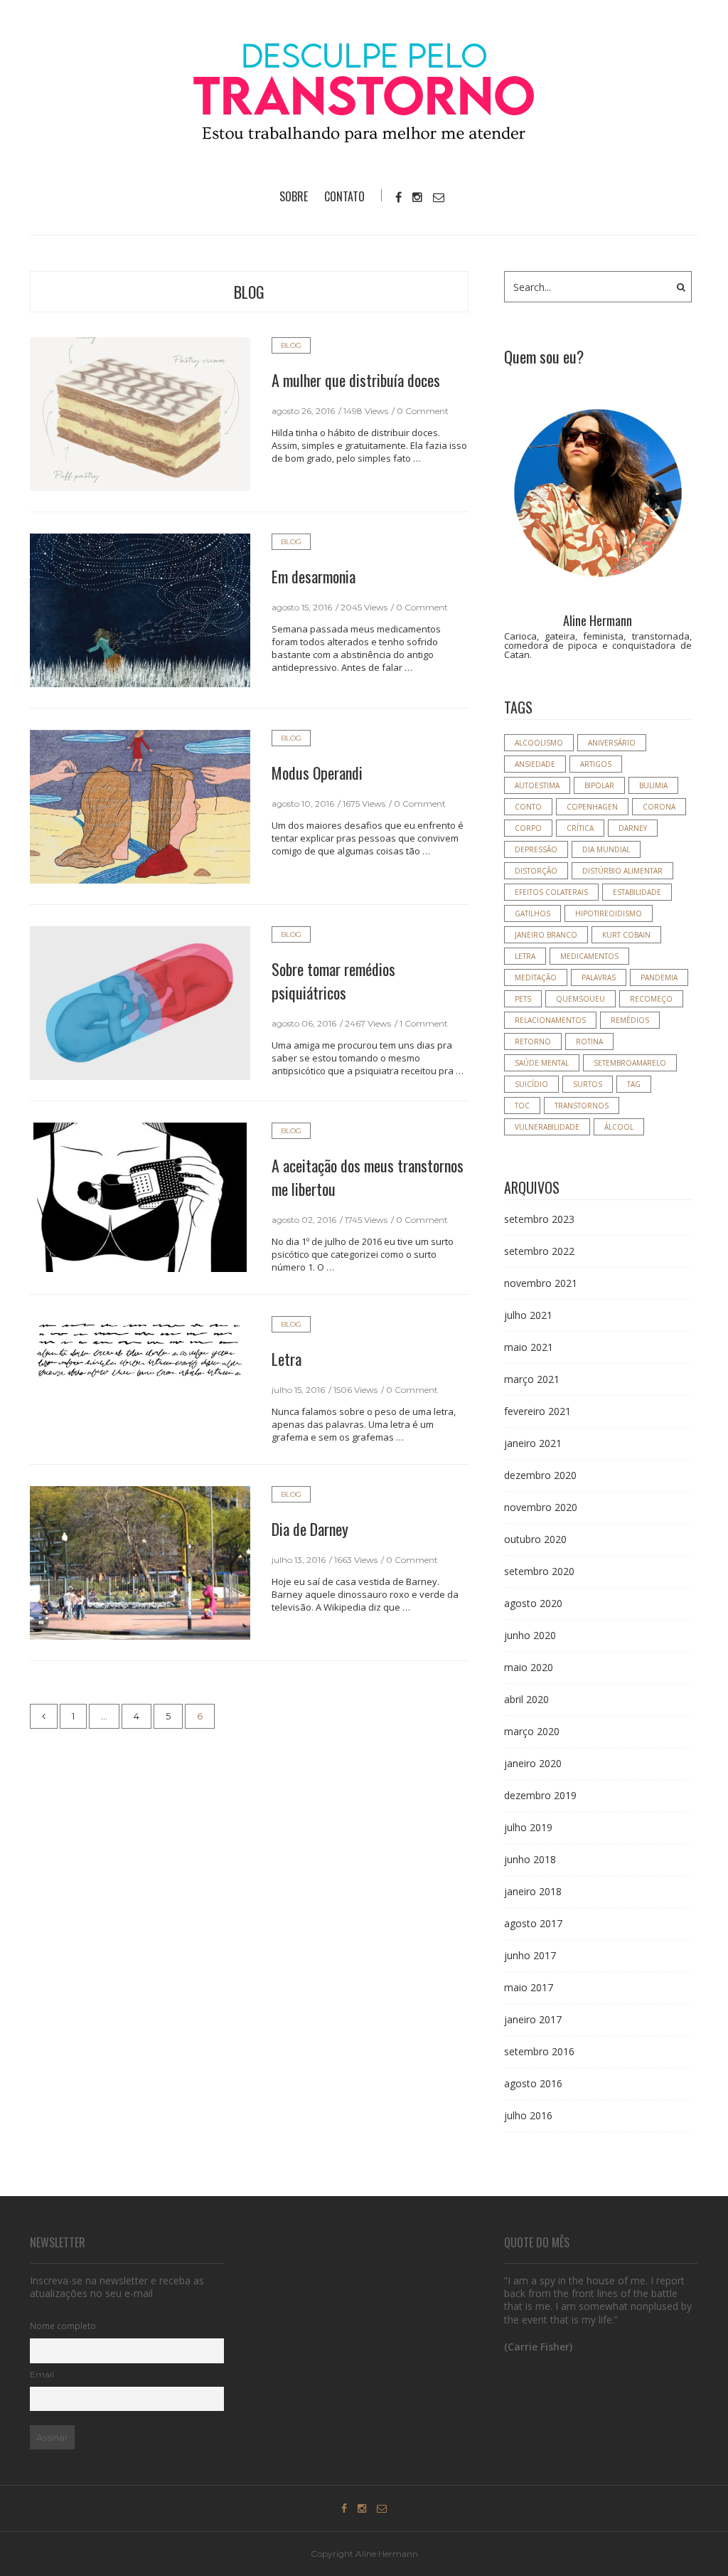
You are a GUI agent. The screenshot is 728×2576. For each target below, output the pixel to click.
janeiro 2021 (533, 1443)
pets (523, 999)
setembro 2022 (539, 1251)
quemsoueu (580, 999)
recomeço (651, 999)
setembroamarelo (630, 1063)
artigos (596, 764)
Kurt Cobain (626, 935)
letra (525, 956)
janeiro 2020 (533, 1763)
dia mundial (606, 849)
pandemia (659, 977)
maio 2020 (529, 1667)
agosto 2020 (533, 1603)
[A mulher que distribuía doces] (140, 413)
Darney (633, 828)
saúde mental (542, 1063)
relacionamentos (550, 1020)
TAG (634, 1084)
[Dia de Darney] (140, 1562)
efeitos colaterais (551, 892)
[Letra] (140, 1348)
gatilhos (532, 913)
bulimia (653, 785)
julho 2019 (528, 1827)
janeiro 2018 (533, 1891)
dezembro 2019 (540, 1795)
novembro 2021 (541, 1283)
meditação (536, 977)
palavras (599, 977)
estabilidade (637, 892)
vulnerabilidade (547, 1127)
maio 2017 (529, 1987)
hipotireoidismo (609, 913)
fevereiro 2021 (537, 1411)
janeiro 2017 (533, 2019)
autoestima (537, 785)
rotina (589, 1041)
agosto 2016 (533, 2083)
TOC (522, 1106)
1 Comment (424, 1023)
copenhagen (592, 807)
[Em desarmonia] (140, 610)
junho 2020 (530, 1635)
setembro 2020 (539, 1571)
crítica (580, 828)
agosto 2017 (533, 1923)
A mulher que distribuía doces (356, 380)
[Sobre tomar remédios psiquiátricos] (140, 1002)
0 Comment (423, 411)
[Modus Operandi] (140, 806)
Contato (344, 196)
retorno (533, 1041)
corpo (528, 828)
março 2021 (532, 1379)
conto (528, 807)
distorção (536, 871)
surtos (588, 1084)
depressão (536, 849)
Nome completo (63, 2326)
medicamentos (589, 956)
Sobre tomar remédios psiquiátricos (333, 981)
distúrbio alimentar (622, 871)
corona (659, 807)
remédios (630, 1020)
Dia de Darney (310, 1529)
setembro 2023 (539, 1219)
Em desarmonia (314, 576)
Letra (287, 1359)
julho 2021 (528, 1315)
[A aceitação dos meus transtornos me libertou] (140, 1197)
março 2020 (532, 1731)
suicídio (531, 1084)
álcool (619, 1127)
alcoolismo (539, 743)
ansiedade (535, 764)
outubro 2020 (535, 1539)
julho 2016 (528, 2115)
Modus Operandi (317, 773)
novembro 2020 (541, 1507)
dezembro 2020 (540, 1475)
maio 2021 (529, 1347)
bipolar (599, 785)
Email (42, 2375)
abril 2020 (526, 1699)
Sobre (294, 196)
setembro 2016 (539, 2051)
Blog (249, 292)
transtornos (582, 1106)
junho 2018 (530, 1859)
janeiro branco (546, 935)
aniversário (612, 743)
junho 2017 (530, 1955)
